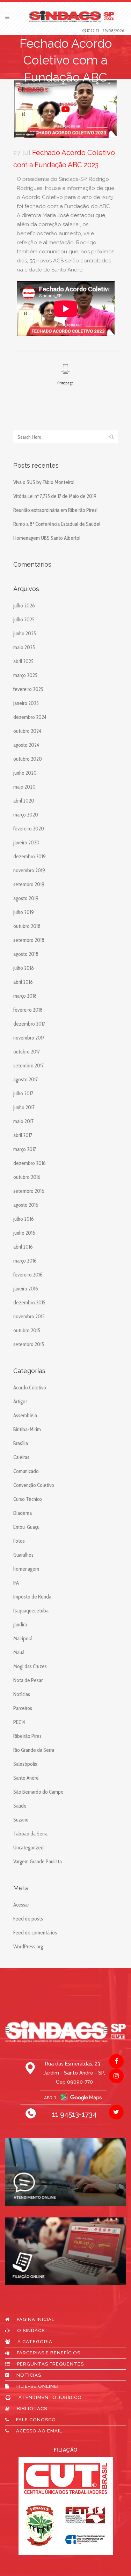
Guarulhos (23, 1555)
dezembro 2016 (30, 1163)
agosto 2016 (26, 1205)
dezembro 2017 (29, 1024)
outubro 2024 (27, 731)
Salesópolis (25, 1764)
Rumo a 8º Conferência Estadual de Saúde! (57, 524)
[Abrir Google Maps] (66, 2097)
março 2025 (25, 675)
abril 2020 (24, 801)
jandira (20, 1625)
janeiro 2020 (26, 843)
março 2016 (25, 1261)
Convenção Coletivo (34, 1485)
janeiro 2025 (26, 703)
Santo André (26, 1778)
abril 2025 (23, 661)
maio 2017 (23, 1121)
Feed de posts (28, 1919)
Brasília (21, 1443)
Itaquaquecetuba (31, 1611)
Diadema (23, 1513)
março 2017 (25, 1149)
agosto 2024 (26, 745)
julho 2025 (24, 620)
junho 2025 (25, 634)
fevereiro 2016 (28, 1275)
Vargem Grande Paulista (38, 1862)
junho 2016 (24, 1233)
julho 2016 (24, 1219)
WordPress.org (28, 1947)
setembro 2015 (29, 1344)
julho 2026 (24, 606)
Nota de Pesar (28, 1680)
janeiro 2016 (26, 1289)
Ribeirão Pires (27, 1736)
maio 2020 (24, 787)
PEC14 (19, 1722)
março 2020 (26, 815)
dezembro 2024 (30, 717)
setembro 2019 (29, 884)
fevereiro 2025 (28, 689)
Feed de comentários (35, 1933)
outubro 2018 (27, 926)
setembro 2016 (29, 1191)
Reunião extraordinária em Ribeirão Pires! (55, 510)
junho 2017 (24, 1107)
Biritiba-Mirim (27, 1429)
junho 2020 (25, 773)
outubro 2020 (28, 759)
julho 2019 (24, 912)
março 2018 (25, 996)
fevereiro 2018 (28, 1010)
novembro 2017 (29, 1038)
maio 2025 (24, 647)
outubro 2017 (27, 1052)
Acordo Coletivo (30, 1388)
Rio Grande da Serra (34, 1750)
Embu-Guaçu (26, 1527)
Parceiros (23, 1708)
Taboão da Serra (30, 1834)
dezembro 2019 (30, 857)
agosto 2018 (26, 954)
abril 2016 (23, 1247)
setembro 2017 (28, 1066)
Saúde (20, 1806)
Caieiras (21, 1457)
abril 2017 (23, 1135)
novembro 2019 (29, 871)
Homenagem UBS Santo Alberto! (47, 538)
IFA (16, 1583)
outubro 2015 (27, 1331)
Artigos (20, 1402)
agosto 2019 (26, 898)
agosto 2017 (26, 1080)
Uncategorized (28, 1848)
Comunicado (26, 1471)
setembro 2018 (29, 940)
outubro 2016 (27, 1177)
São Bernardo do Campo (38, 1792)
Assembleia (25, 1416)
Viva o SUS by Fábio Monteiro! (44, 482)
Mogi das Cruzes (30, 1666)
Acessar (21, 1905)
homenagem (26, 1569)
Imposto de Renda (32, 1597)
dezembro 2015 (29, 1303)
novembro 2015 (29, 1317)
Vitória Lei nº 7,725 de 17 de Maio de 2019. (55, 496)
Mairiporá (23, 1639)
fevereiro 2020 (29, 829)
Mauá (19, 1653)
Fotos (19, 1541)
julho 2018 (24, 968)
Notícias (22, 1694)
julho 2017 (23, 1094)
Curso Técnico (28, 1499)
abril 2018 (23, 982)
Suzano (21, 1820)
